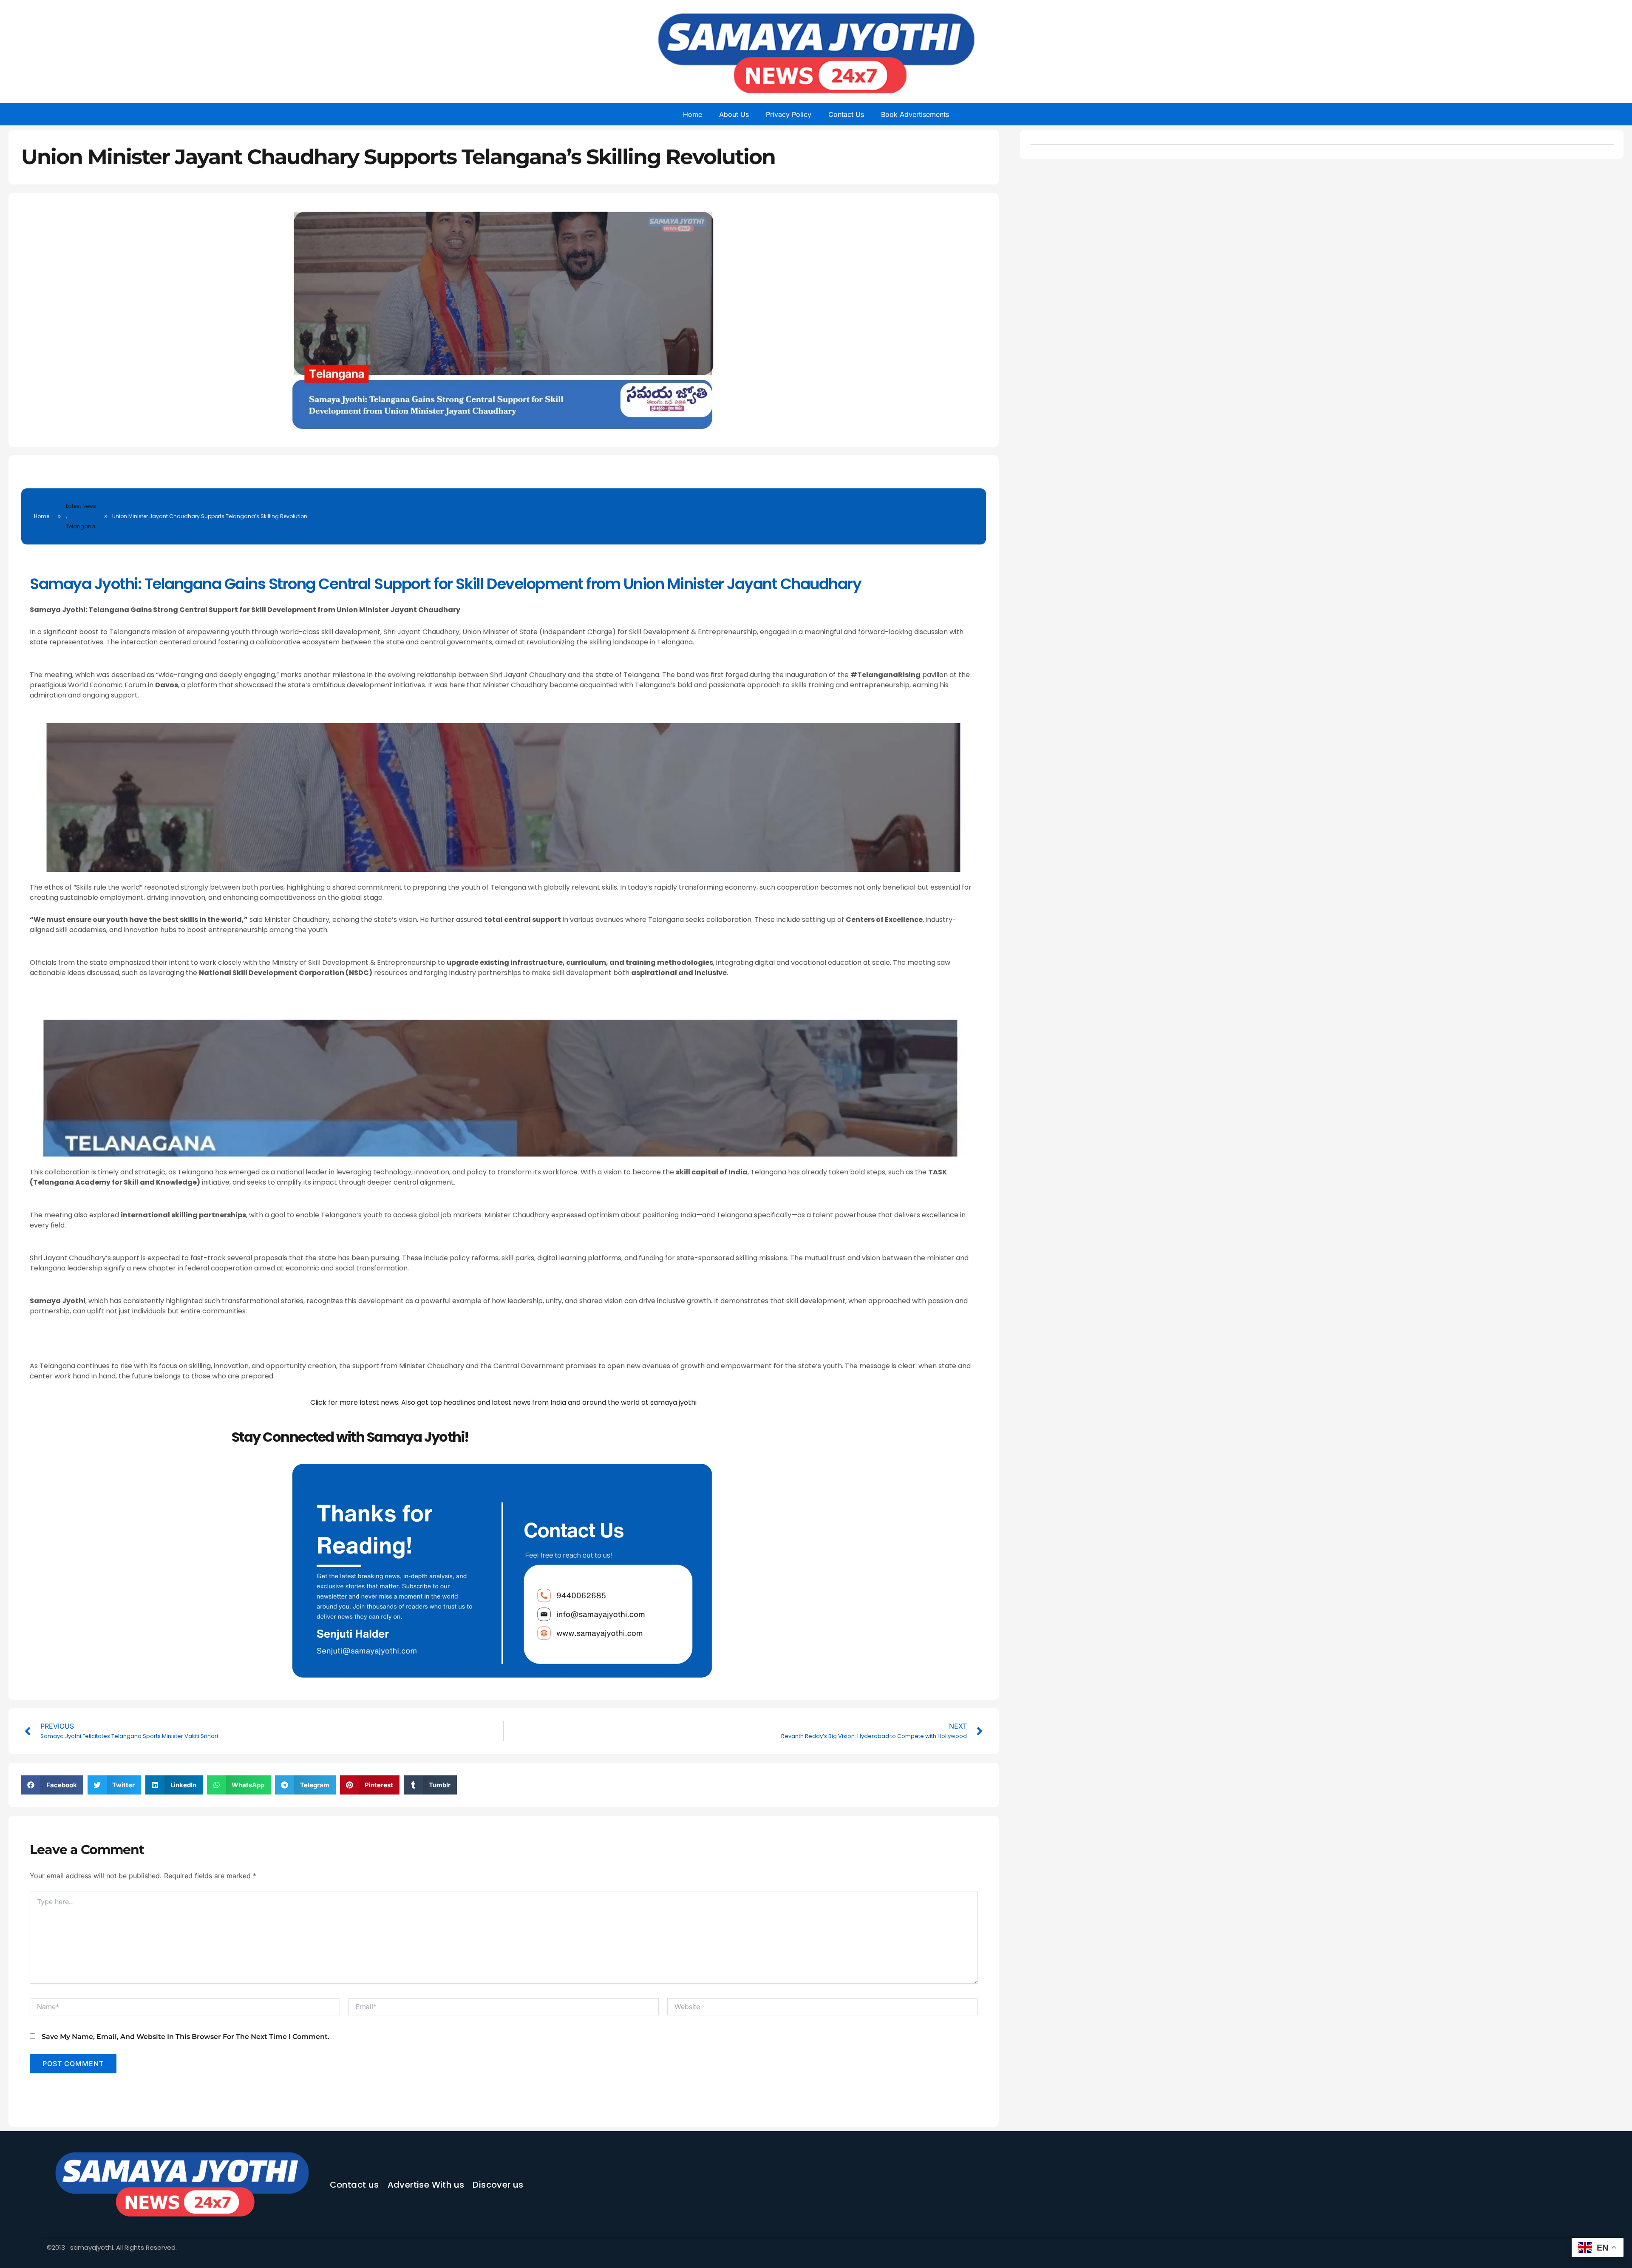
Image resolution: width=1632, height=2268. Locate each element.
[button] (52, 1785)
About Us (734, 114)
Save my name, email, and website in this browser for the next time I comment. (186, 2037)
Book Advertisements (915, 114)
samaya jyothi (673, 1402)
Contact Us (846, 114)
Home (693, 114)
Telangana (81, 526)
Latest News (81, 506)
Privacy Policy (789, 114)
